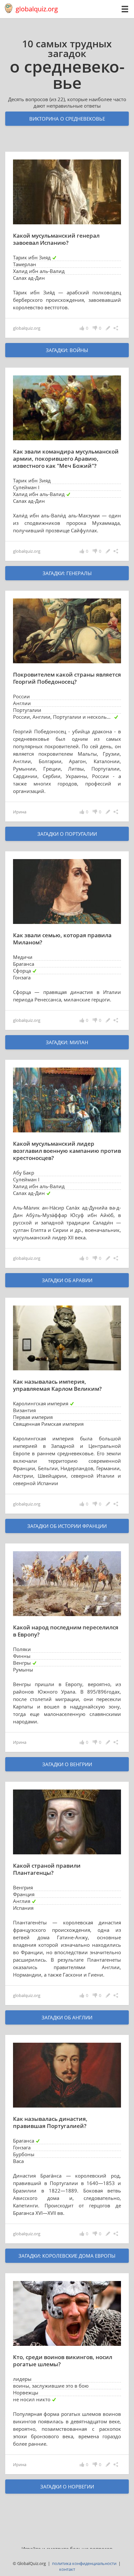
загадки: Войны (67, 350)
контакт (67, 2569)
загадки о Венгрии (67, 1764)
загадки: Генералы (67, 573)
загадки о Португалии (67, 834)
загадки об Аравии (67, 1280)
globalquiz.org (37, 9)
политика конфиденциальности (84, 2563)
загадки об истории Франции (67, 1526)
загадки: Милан (67, 1042)
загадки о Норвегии (67, 2487)
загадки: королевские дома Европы (67, 2256)
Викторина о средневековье (67, 119)
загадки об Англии (67, 2017)
